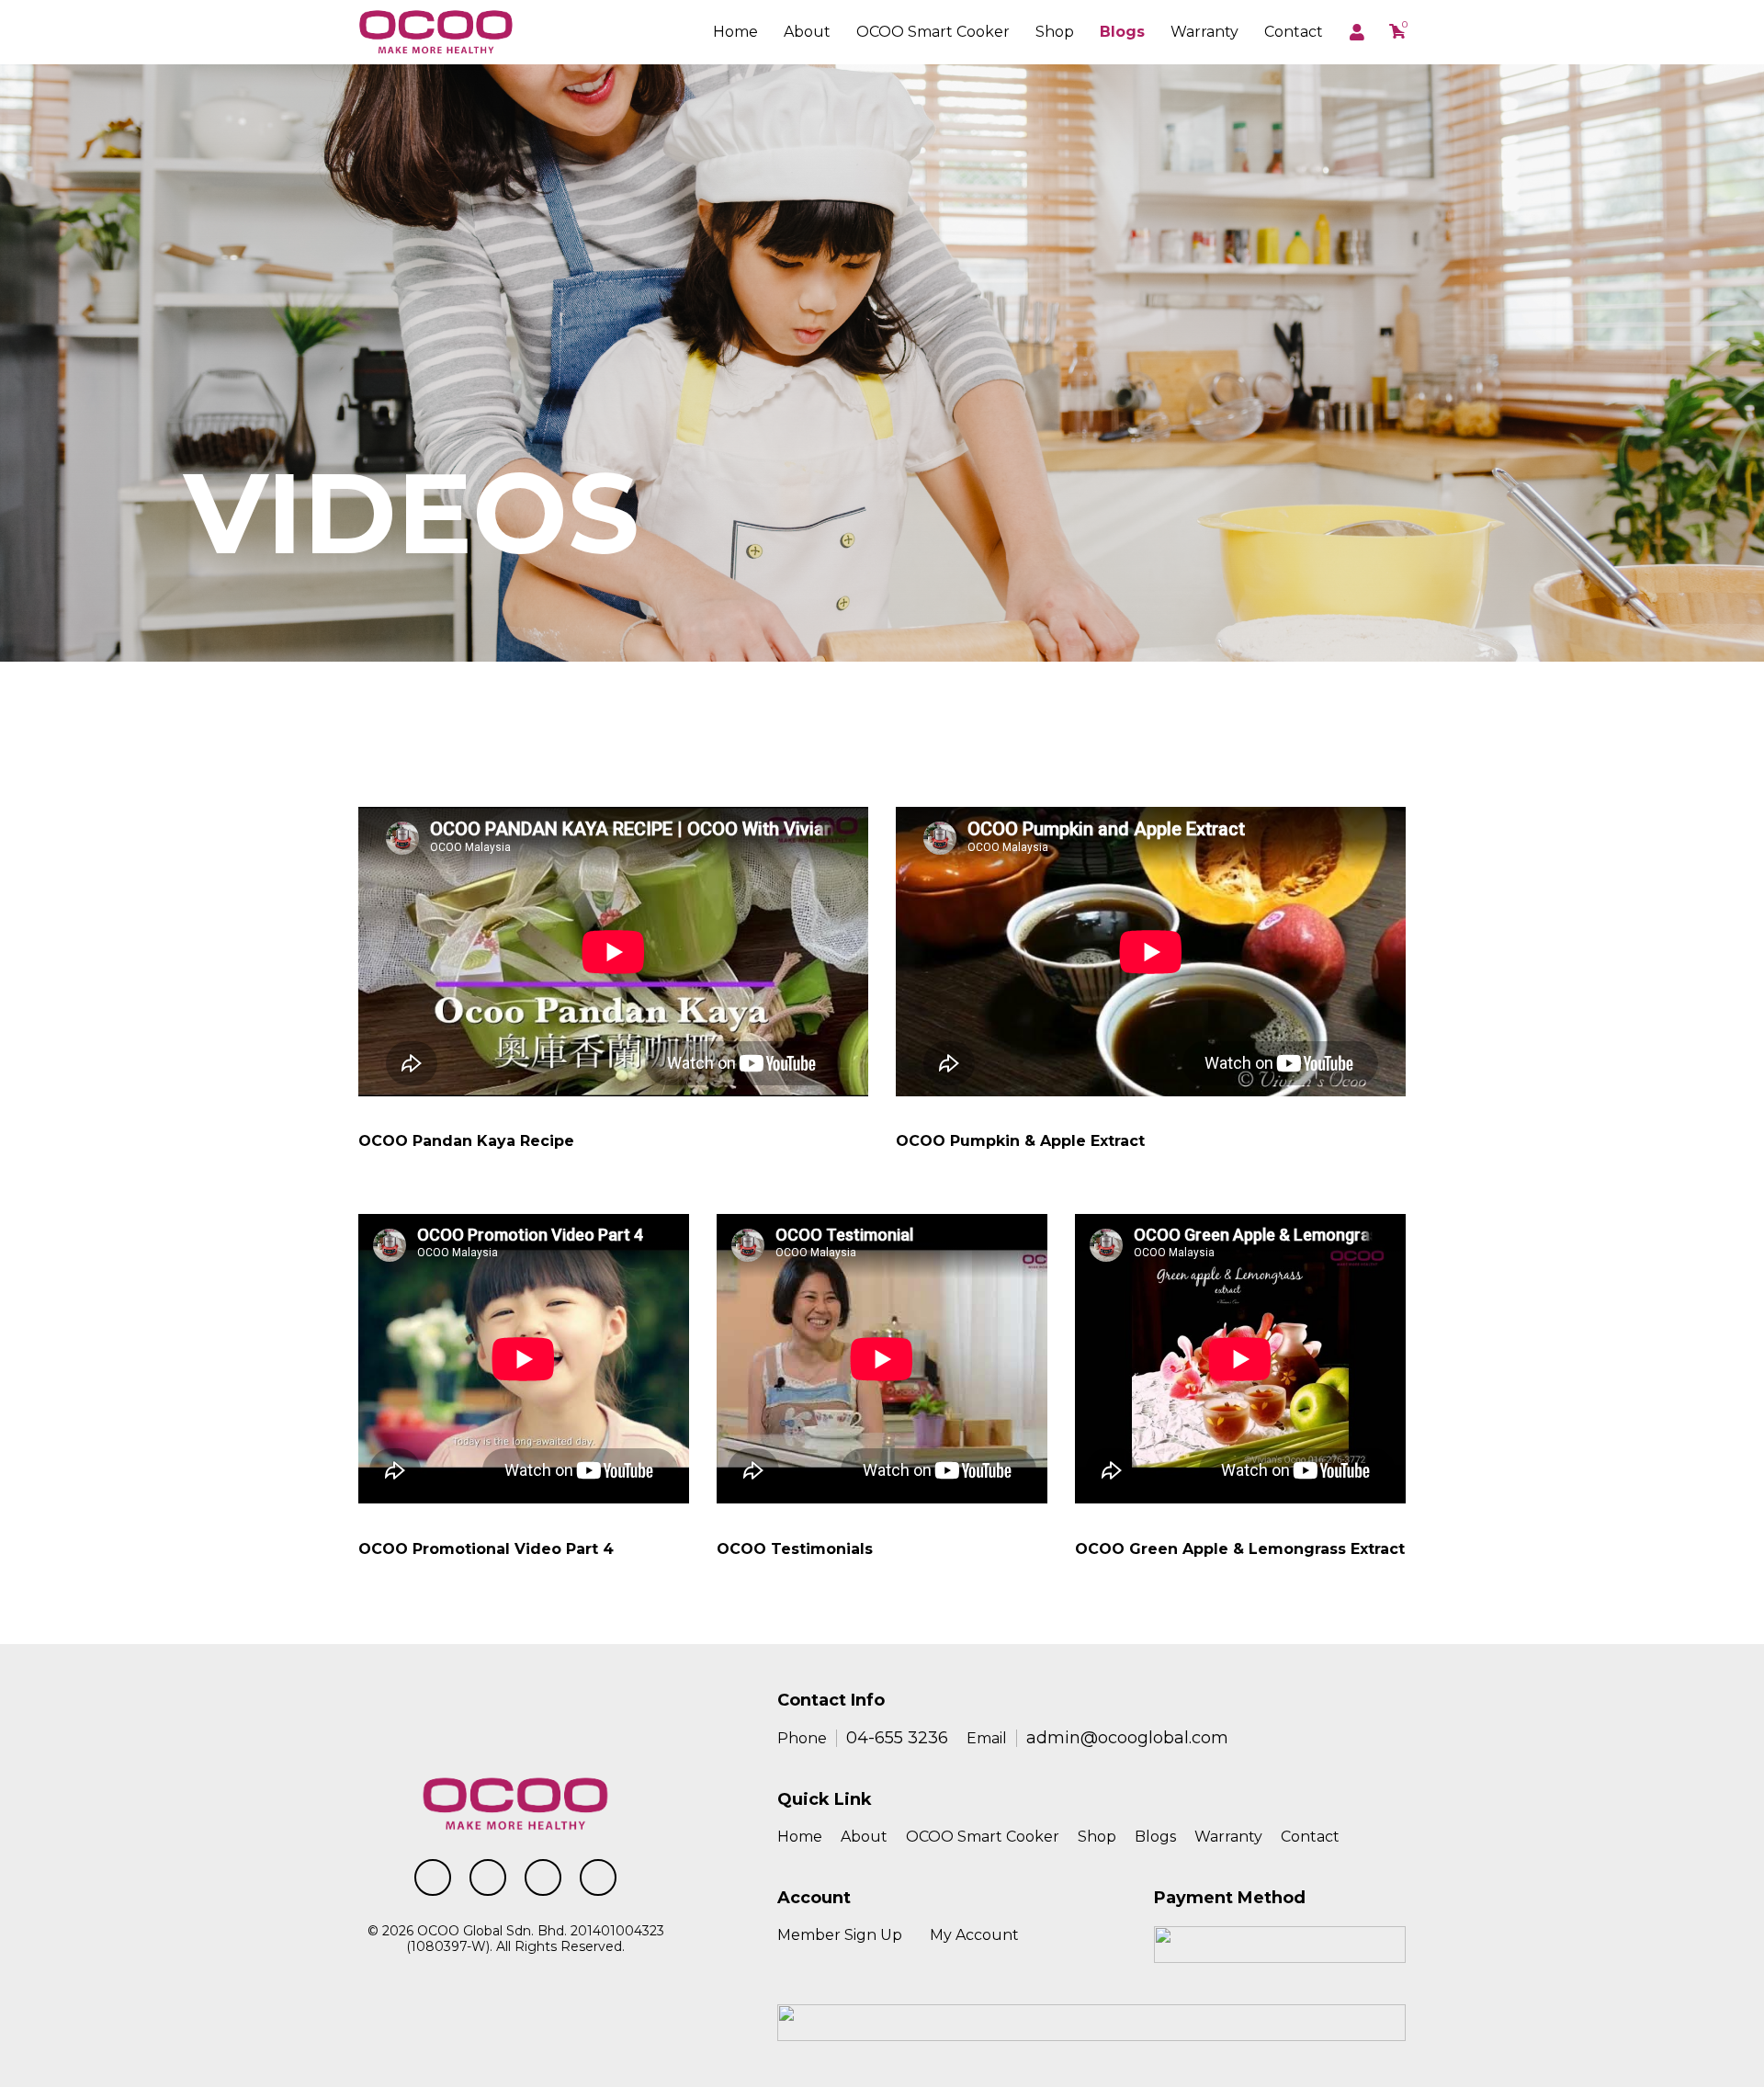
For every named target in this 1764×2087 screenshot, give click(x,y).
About (807, 32)
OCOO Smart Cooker (983, 1837)
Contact (1294, 32)
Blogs (1122, 32)
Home (735, 32)
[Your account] (1358, 32)
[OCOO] (436, 31)
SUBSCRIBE (1346, 738)
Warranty (1204, 32)
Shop (1055, 32)
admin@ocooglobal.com (1127, 1738)
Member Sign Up (840, 1935)
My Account (974, 1935)
